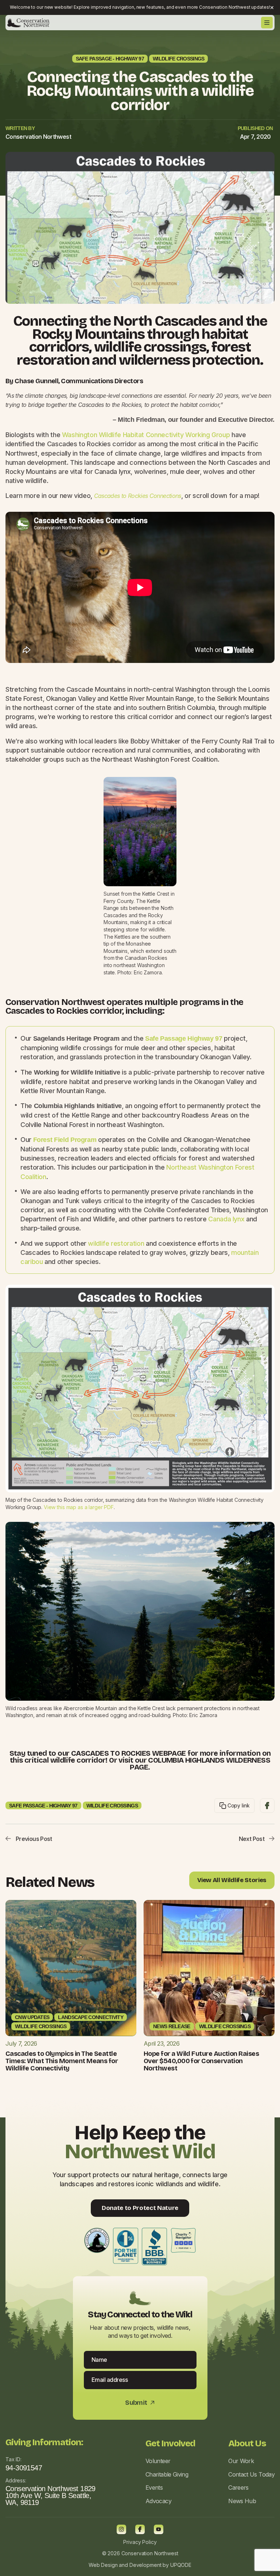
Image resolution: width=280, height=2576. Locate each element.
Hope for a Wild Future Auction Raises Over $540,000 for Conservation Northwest (201, 2061)
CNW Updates (32, 2017)
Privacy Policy (140, 2542)
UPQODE (181, 2565)
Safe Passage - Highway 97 (110, 59)
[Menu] (267, 23)
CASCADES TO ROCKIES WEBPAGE (129, 1753)
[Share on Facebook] (267, 1806)
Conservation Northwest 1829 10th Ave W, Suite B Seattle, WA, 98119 (50, 2495)
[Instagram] (121, 2529)
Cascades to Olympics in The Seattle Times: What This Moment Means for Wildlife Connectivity (62, 2061)
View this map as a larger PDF (79, 1507)
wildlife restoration (116, 1243)
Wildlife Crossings (178, 59)
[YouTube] (159, 2529)
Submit (140, 2403)
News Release (172, 2026)
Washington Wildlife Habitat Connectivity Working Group (146, 435)
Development (145, 2565)
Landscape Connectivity (91, 2017)
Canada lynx (226, 1219)
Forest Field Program (65, 1140)
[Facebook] (140, 2529)
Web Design (103, 2565)
